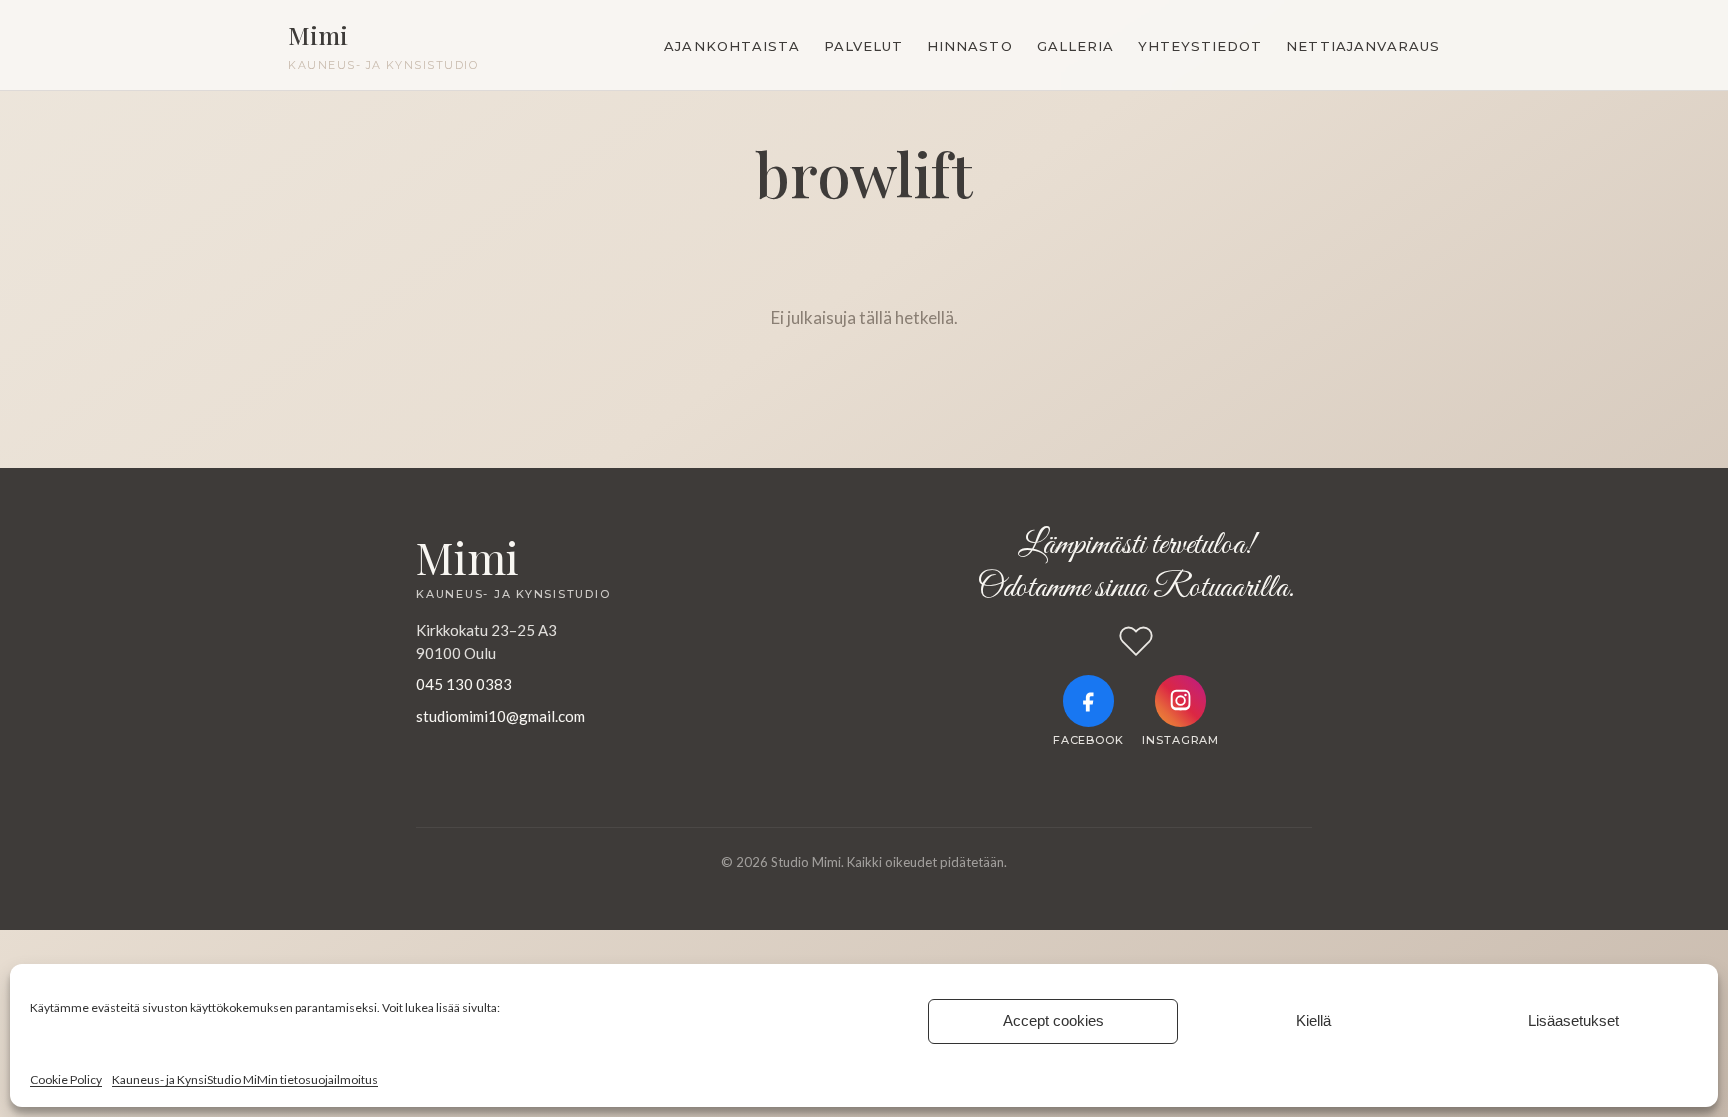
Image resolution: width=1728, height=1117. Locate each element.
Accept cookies (1053, 1020)
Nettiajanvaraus (1363, 46)
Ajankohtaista (732, 46)
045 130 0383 (464, 684)
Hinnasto (969, 46)
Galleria (1075, 46)
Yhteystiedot (1200, 46)
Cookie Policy (66, 1079)
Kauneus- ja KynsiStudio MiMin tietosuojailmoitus (245, 1079)
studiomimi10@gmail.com (500, 716)
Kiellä (1313, 1020)
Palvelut (863, 46)
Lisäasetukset (1573, 1020)
